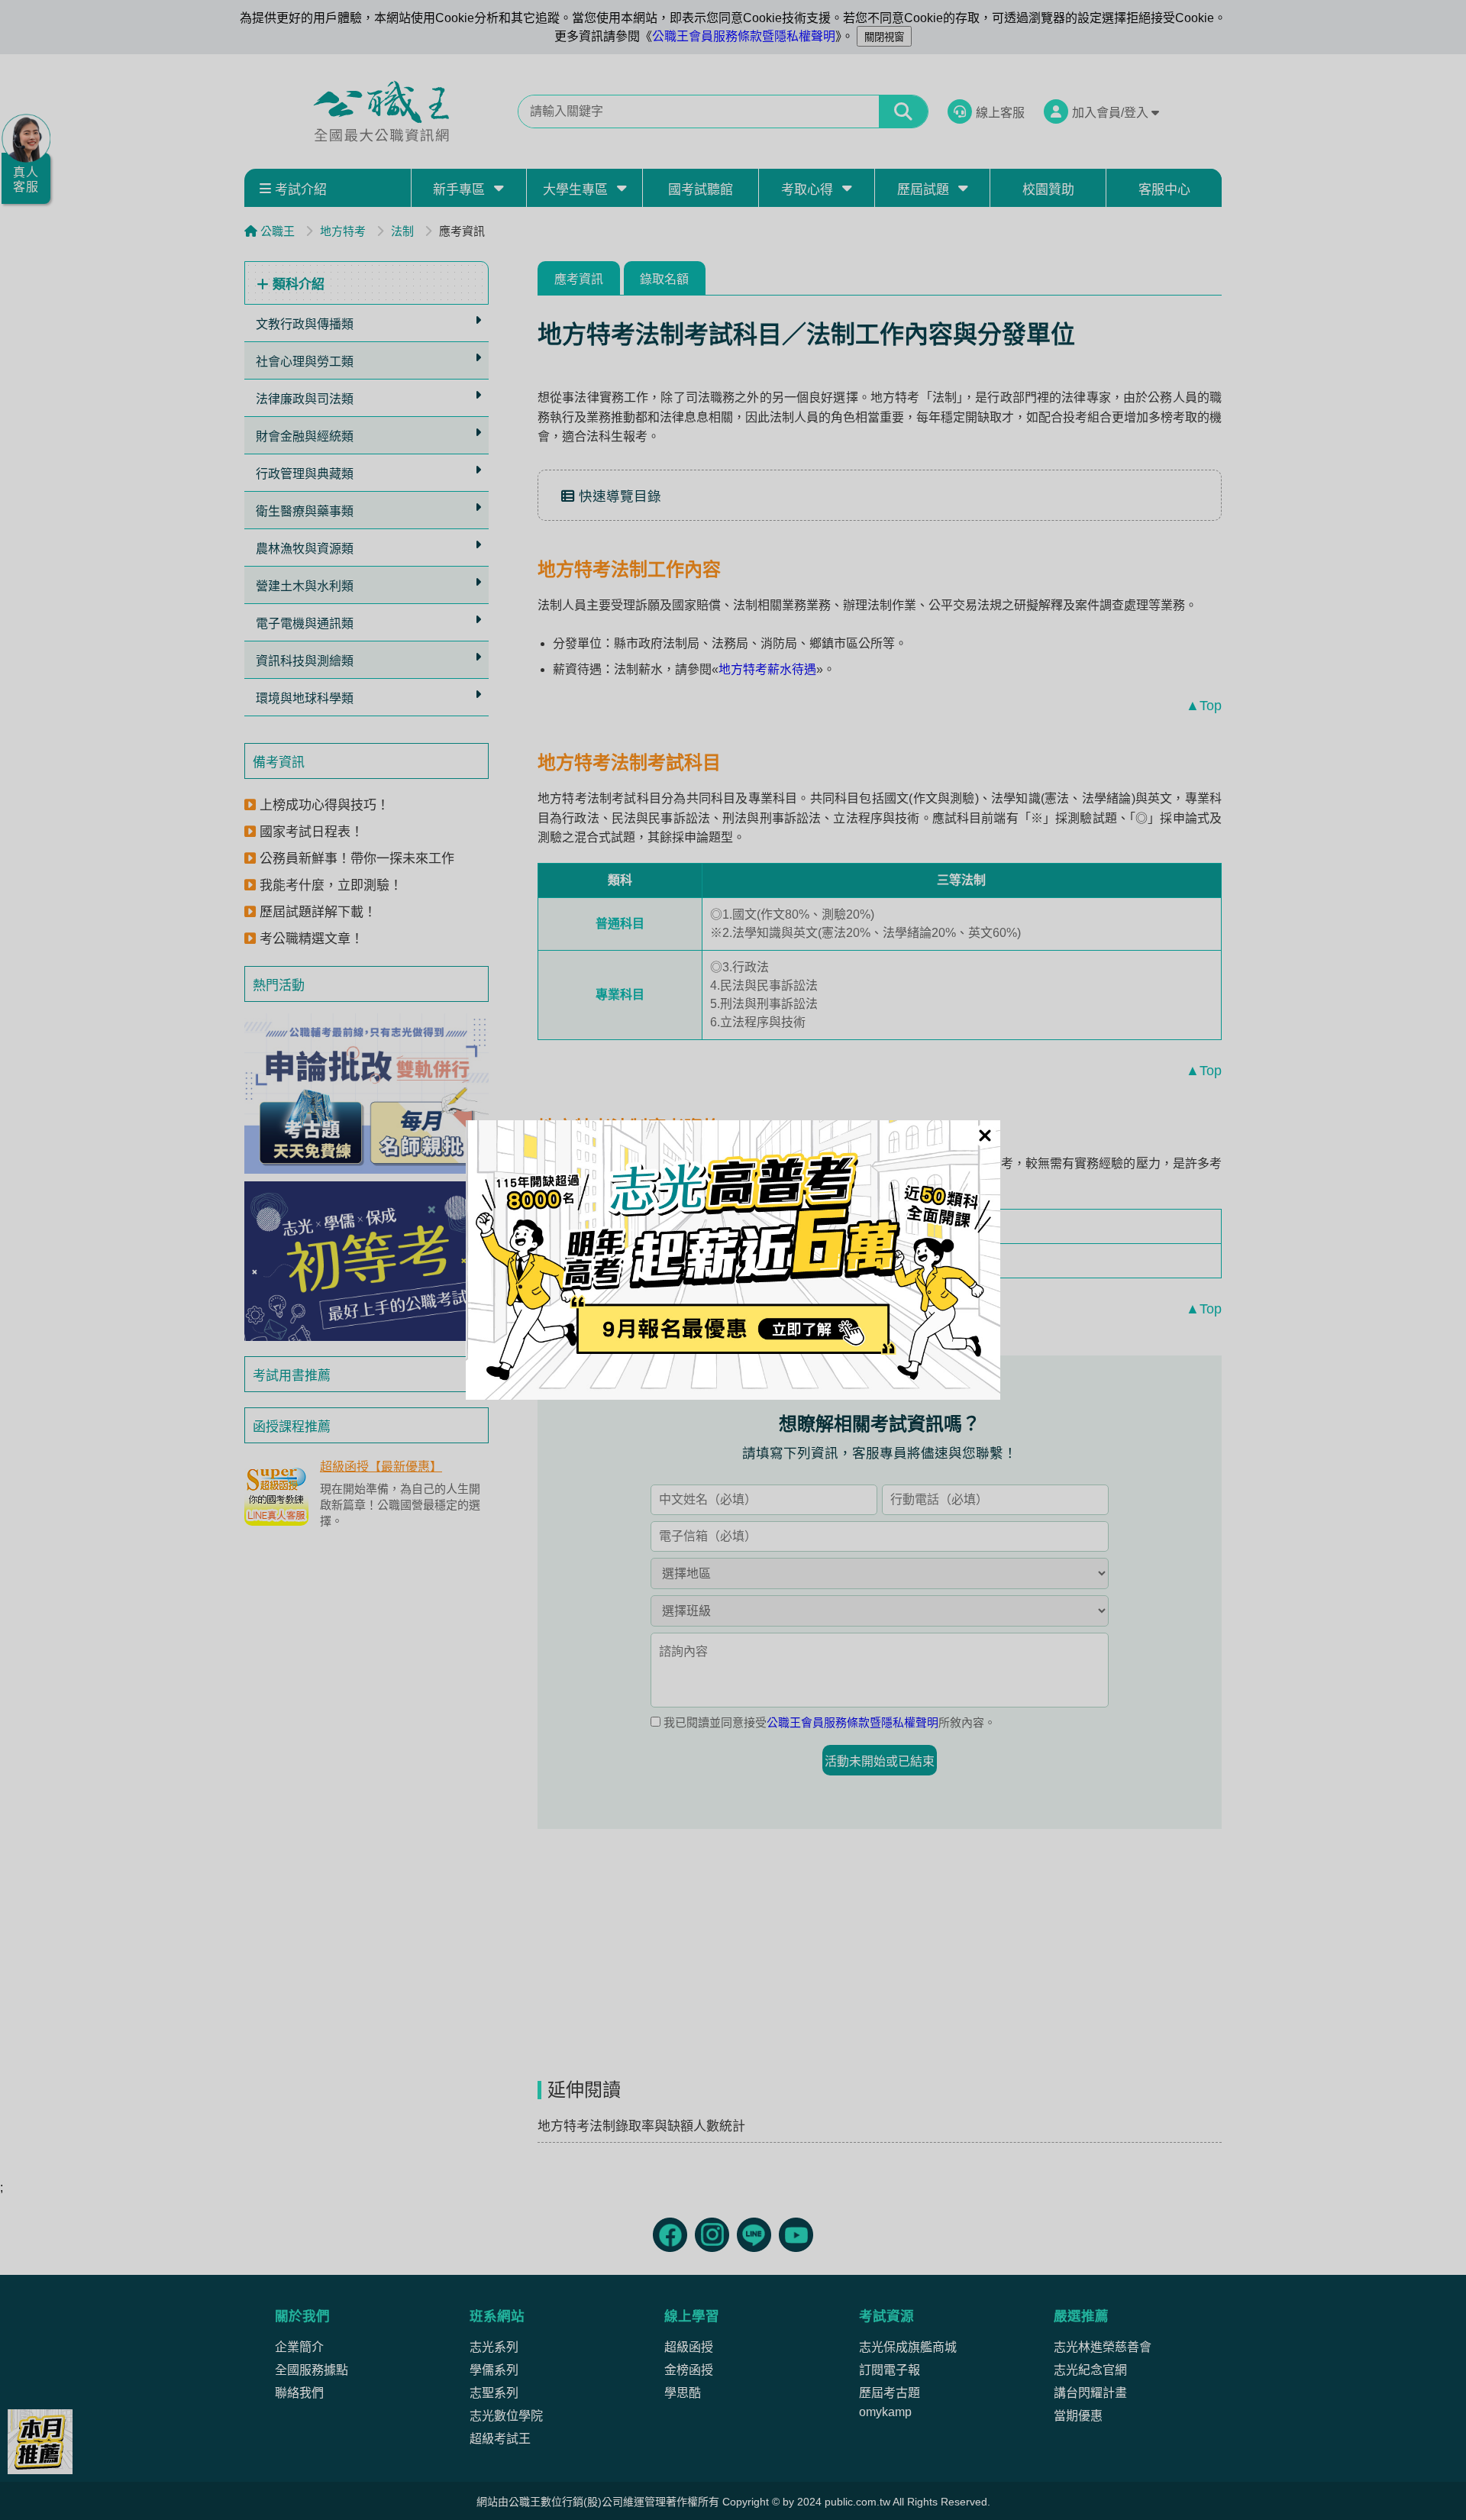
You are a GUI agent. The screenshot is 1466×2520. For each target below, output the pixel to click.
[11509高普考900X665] (733, 1260)
